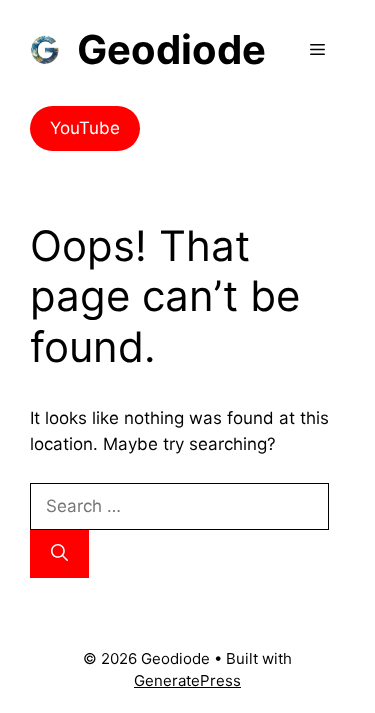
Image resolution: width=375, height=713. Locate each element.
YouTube (85, 128)
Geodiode (171, 49)
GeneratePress (187, 680)
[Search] (59, 554)
